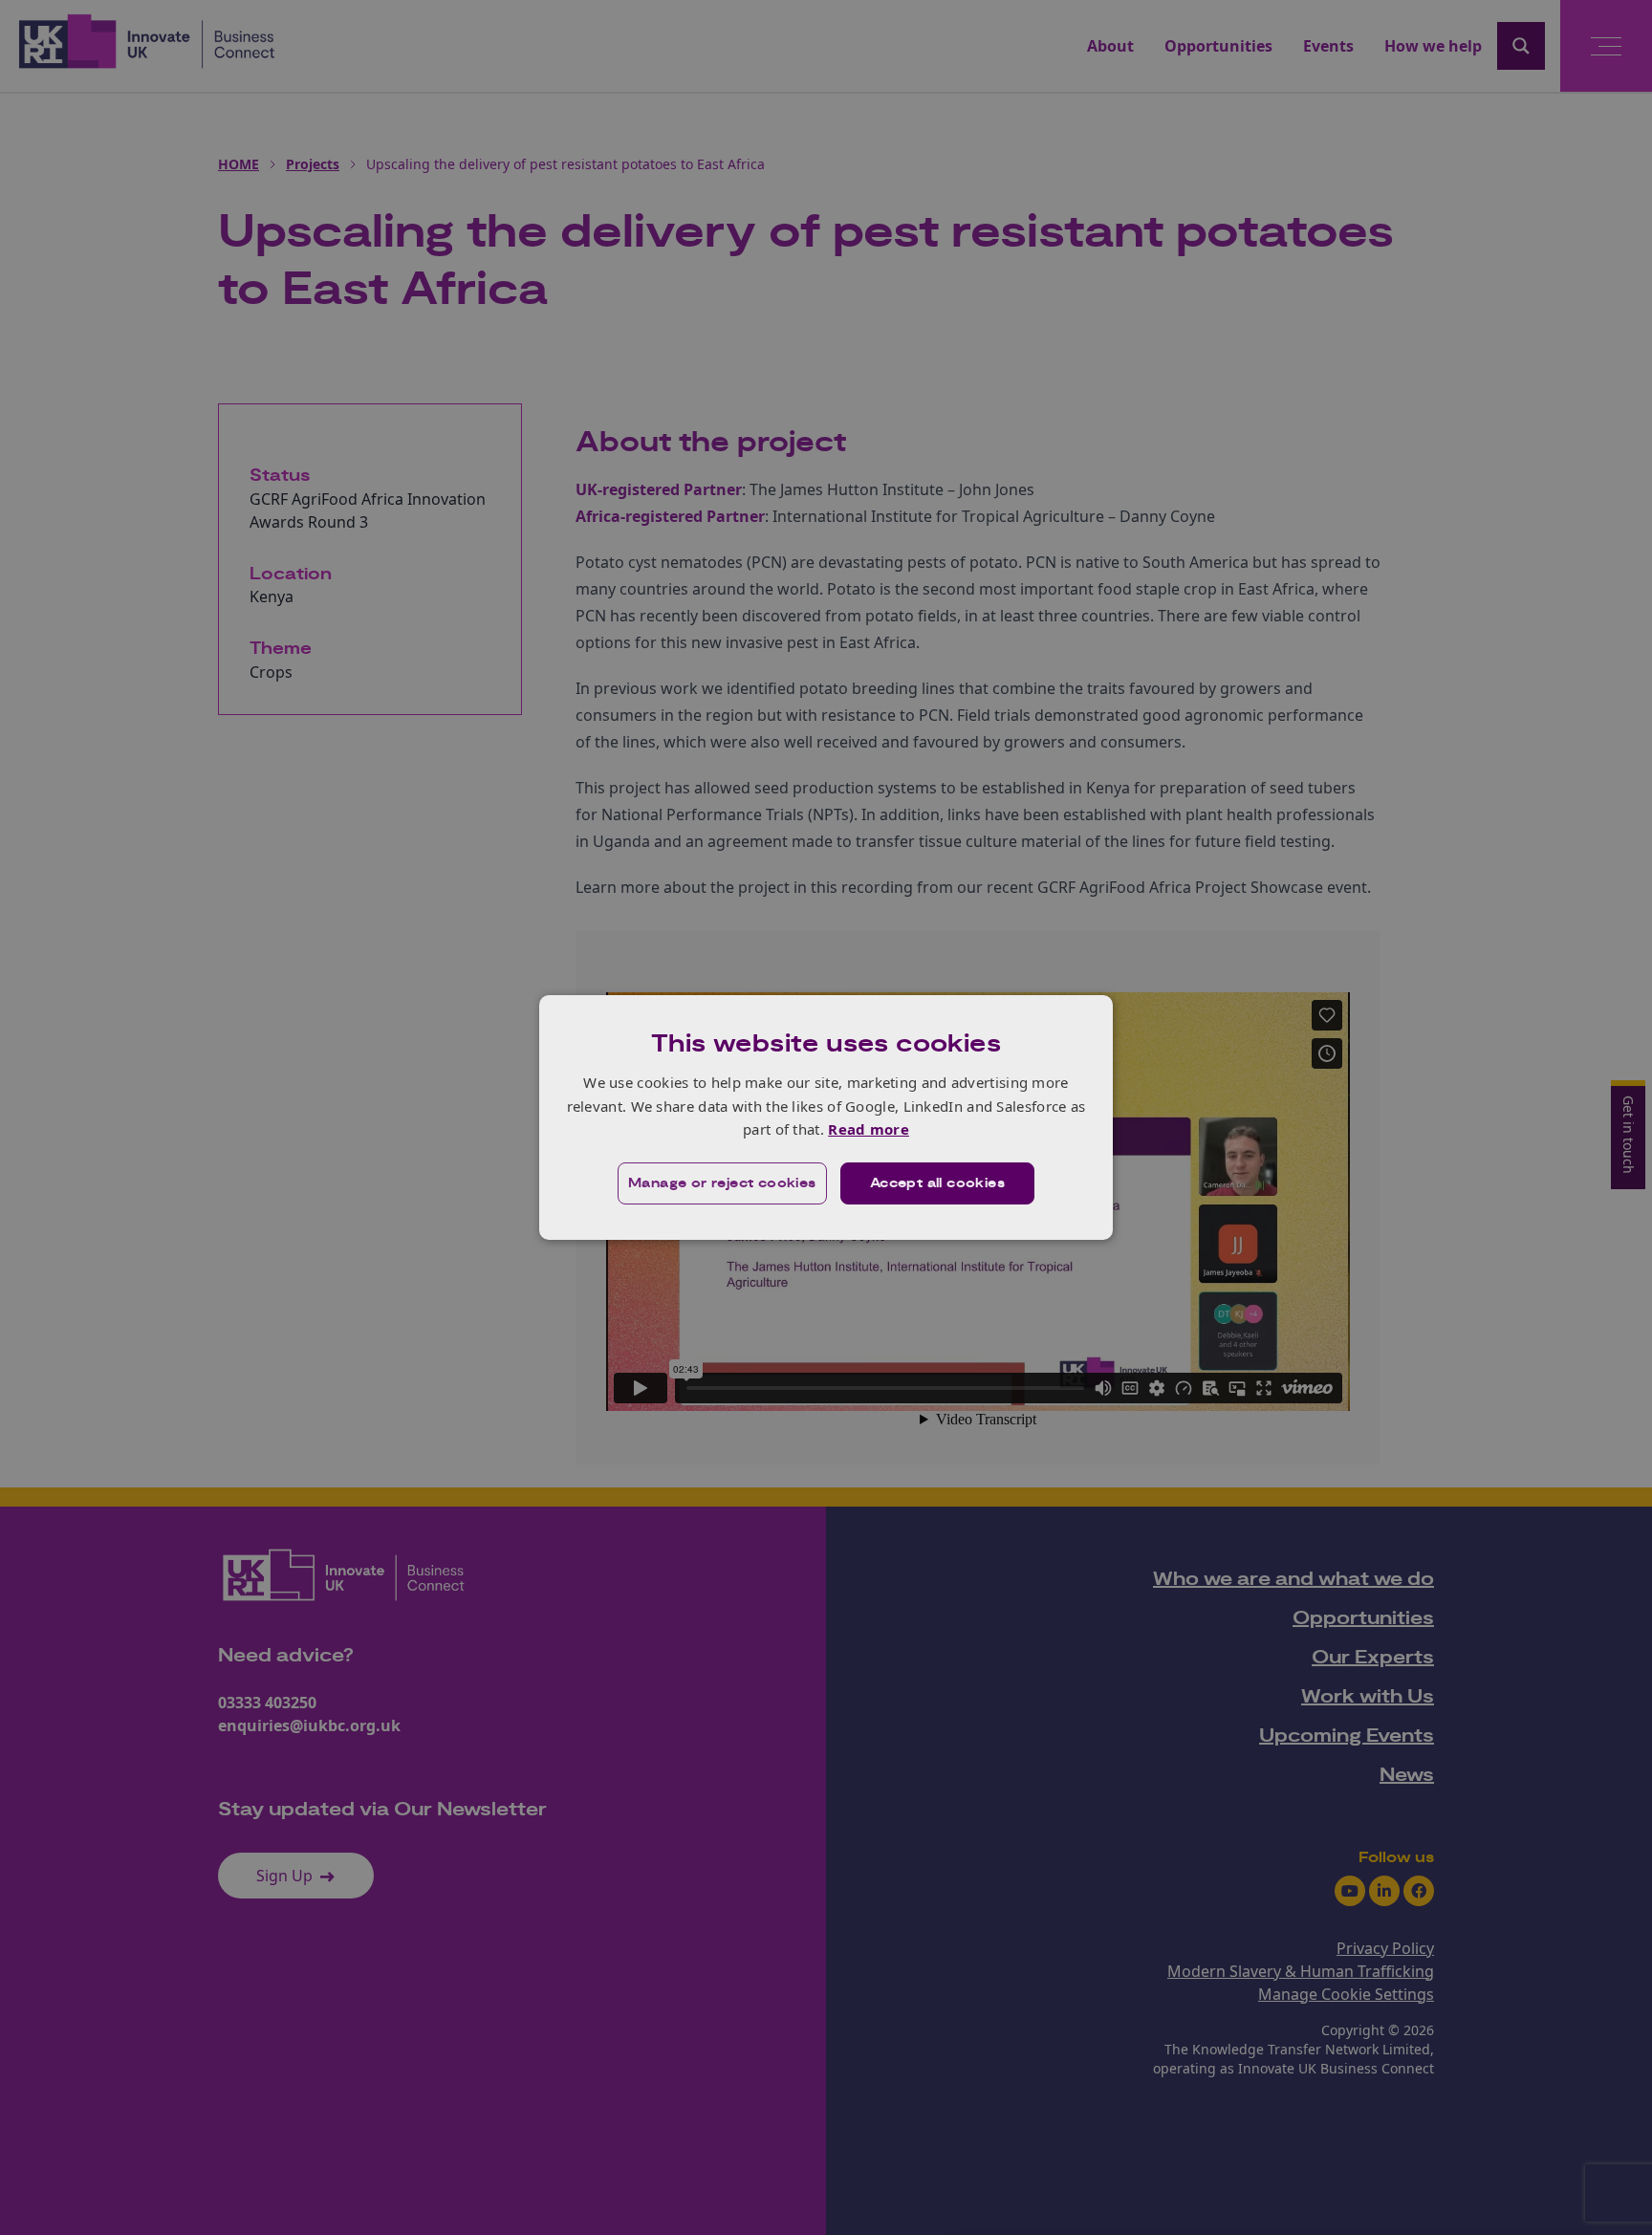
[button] (722, 1183)
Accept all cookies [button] (937, 1183)
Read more (869, 1129)
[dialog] (826, 1117)
